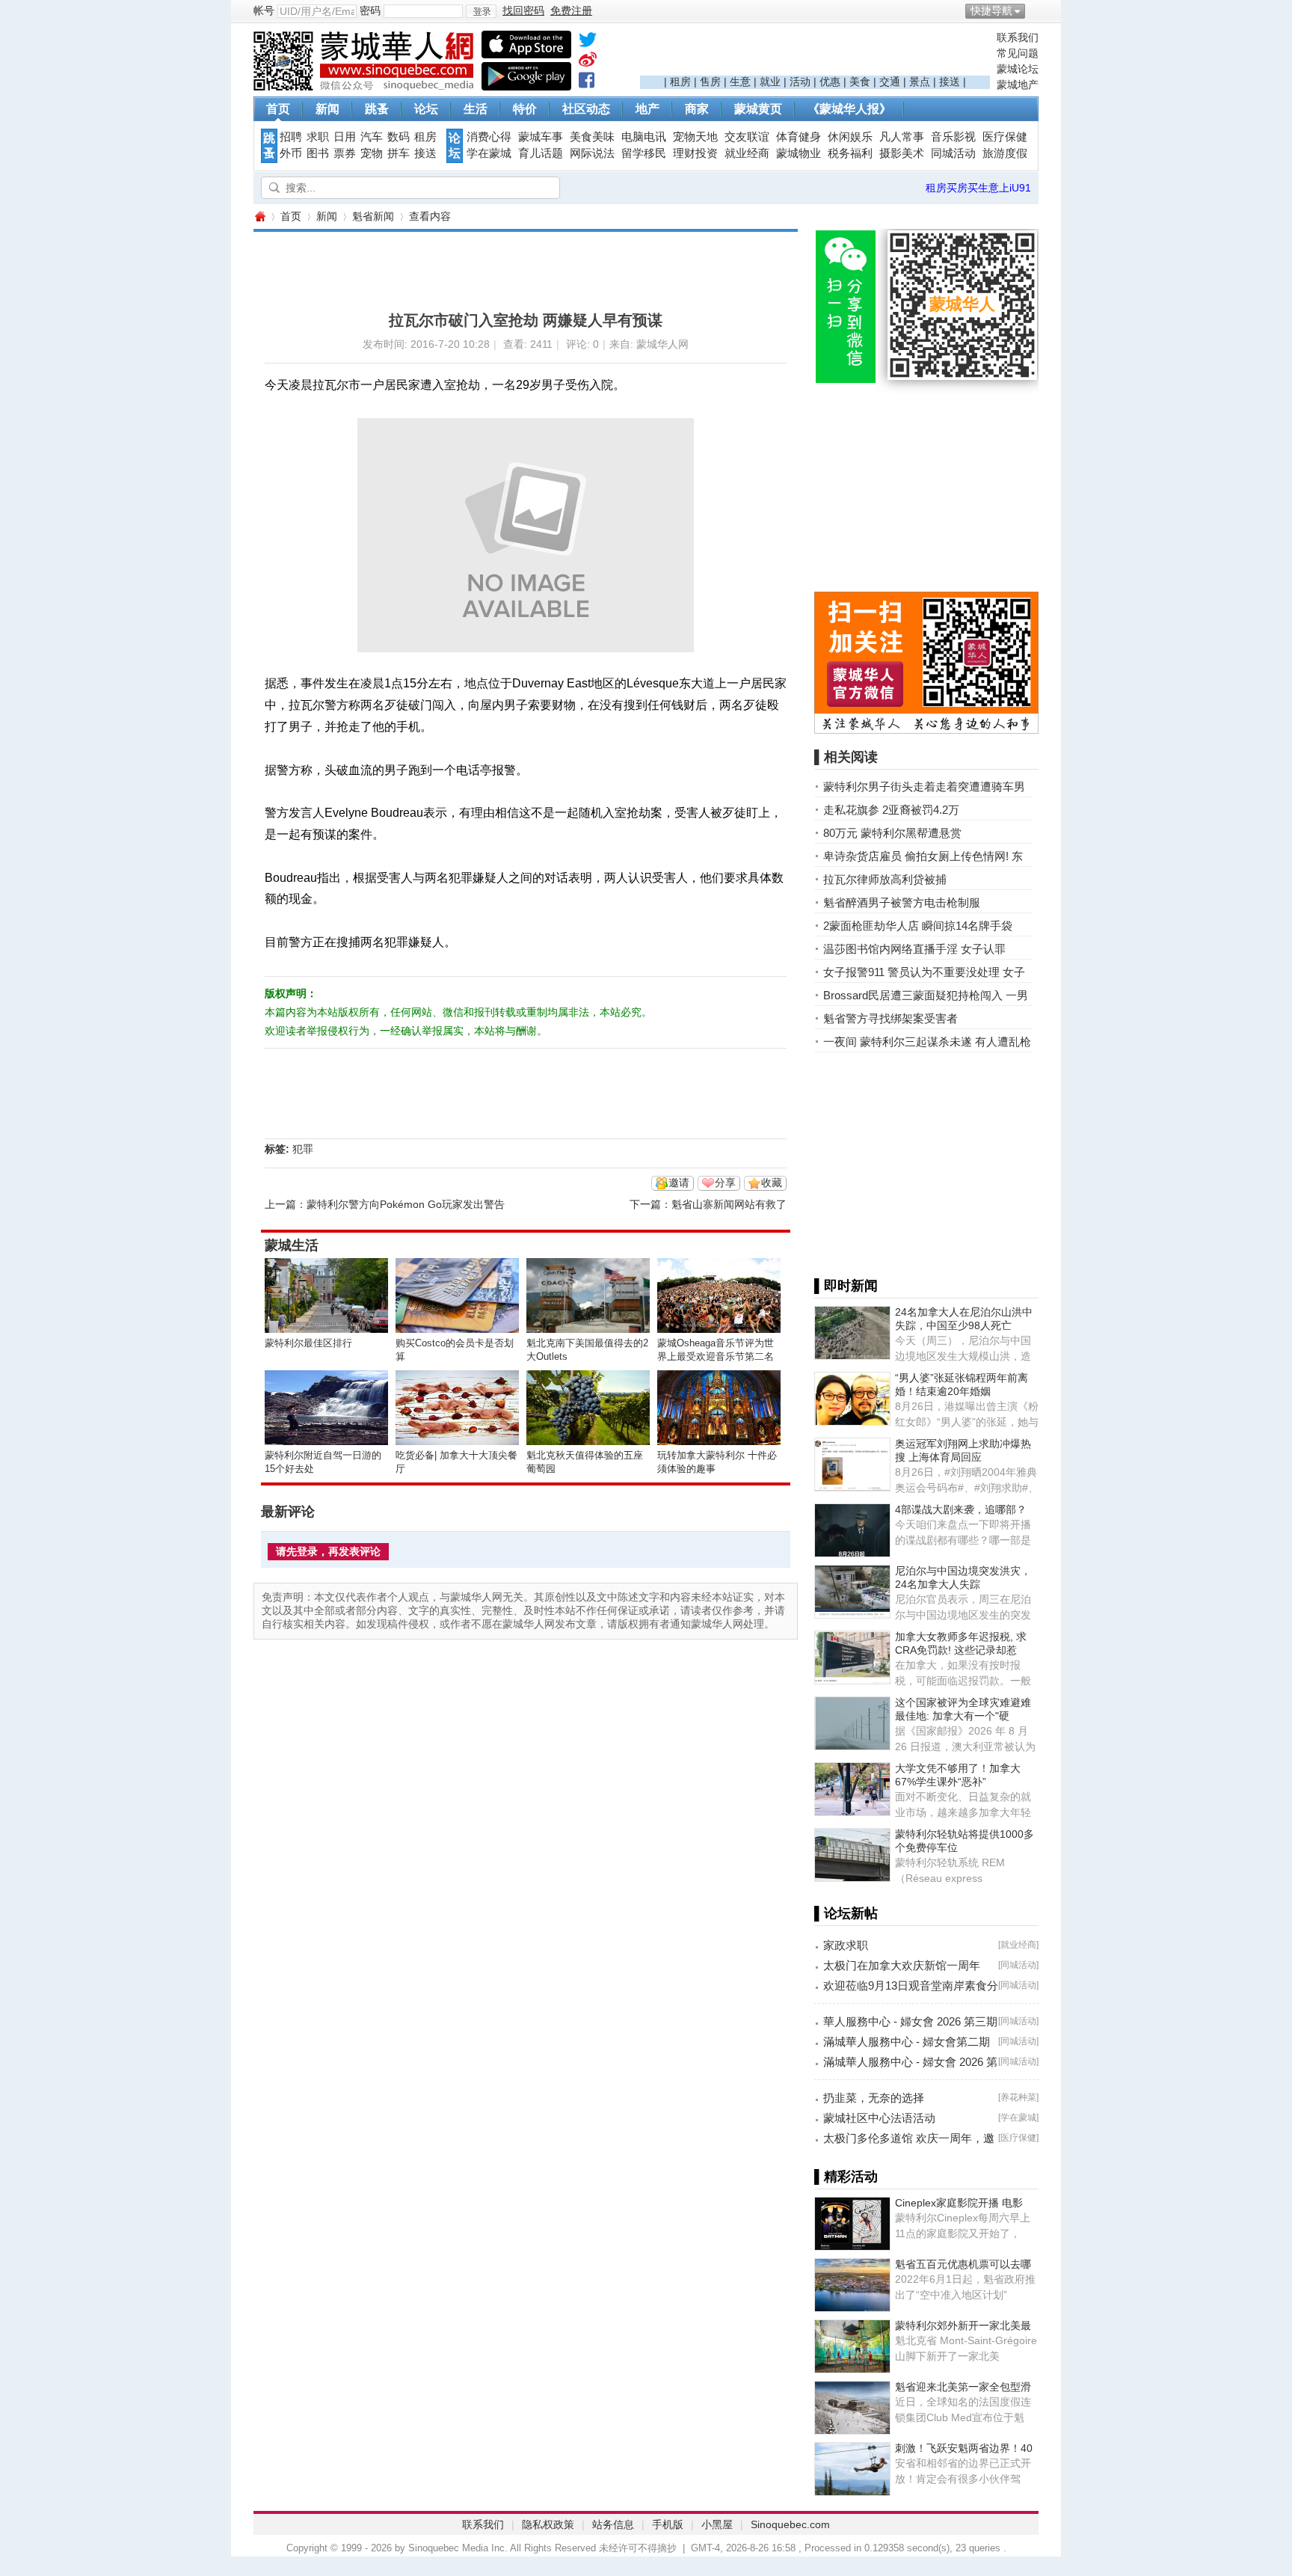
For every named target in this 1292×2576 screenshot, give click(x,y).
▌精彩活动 (846, 2177)
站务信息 (613, 2524)
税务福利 (850, 153)
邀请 (679, 1183)
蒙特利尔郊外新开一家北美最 (963, 2325)
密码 (370, 10)
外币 (291, 153)
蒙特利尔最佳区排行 (308, 1343)
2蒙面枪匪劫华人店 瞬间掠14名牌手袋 (918, 926)
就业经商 (747, 153)
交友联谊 (747, 137)
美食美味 (592, 137)
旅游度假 (1005, 153)
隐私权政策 (548, 2524)
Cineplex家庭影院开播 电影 (959, 2203)
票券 (345, 153)
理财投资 (695, 153)
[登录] (481, 11)
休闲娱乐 (850, 137)
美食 (860, 82)
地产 (647, 109)
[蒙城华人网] (366, 87)
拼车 (399, 153)
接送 (950, 82)
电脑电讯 (644, 137)
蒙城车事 (541, 137)
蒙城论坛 (1018, 69)
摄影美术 (902, 153)
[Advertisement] (815, 53)
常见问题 (1018, 53)
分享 (725, 1183)
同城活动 (953, 153)
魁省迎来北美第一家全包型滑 (963, 2387)
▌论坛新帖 (846, 1913)
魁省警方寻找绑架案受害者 (890, 1018)
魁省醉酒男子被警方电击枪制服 (902, 902)
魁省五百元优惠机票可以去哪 (963, 2264)
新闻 (327, 109)
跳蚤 (377, 109)
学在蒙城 (489, 153)
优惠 (830, 82)
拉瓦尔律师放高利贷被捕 (885, 879)
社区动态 (586, 109)
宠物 (372, 153)
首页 (278, 109)
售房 (710, 82)
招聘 (291, 137)
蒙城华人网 (259, 217)
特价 (525, 109)
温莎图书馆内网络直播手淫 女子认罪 (914, 949)
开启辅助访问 (1035, 10)
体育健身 (799, 137)
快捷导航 (991, 10)
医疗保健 (1005, 137)
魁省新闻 (373, 216)
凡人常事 (902, 137)
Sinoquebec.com (790, 2524)
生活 (476, 109)
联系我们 (1018, 37)
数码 (399, 137)
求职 (318, 137)
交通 (890, 82)
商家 (697, 109)
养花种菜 (1018, 2097)
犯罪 (303, 1149)
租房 (680, 82)
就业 (770, 82)
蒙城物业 (799, 153)
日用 (345, 137)
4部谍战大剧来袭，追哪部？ (961, 1509)
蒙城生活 (292, 1245)
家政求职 (846, 1945)
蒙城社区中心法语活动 (879, 2118)
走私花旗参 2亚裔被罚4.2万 (891, 810)
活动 (800, 82)
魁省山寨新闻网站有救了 (729, 1204)
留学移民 (644, 153)
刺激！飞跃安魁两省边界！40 (964, 2448)
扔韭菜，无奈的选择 (874, 2098)
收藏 (772, 1183)
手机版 (668, 2524)
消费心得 (489, 137)
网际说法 (592, 153)
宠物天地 (695, 137)
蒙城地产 (1018, 85)
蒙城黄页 (758, 109)
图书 (318, 153)
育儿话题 (541, 153)
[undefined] (588, 43)
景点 (920, 82)
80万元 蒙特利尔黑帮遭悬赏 (892, 833)
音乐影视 (953, 137)
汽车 (372, 137)
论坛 (426, 109)
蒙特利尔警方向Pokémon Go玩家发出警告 (406, 1204)
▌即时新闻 (846, 1286)
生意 (740, 82)
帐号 (264, 10)
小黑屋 (717, 2524)
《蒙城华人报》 (849, 109)
